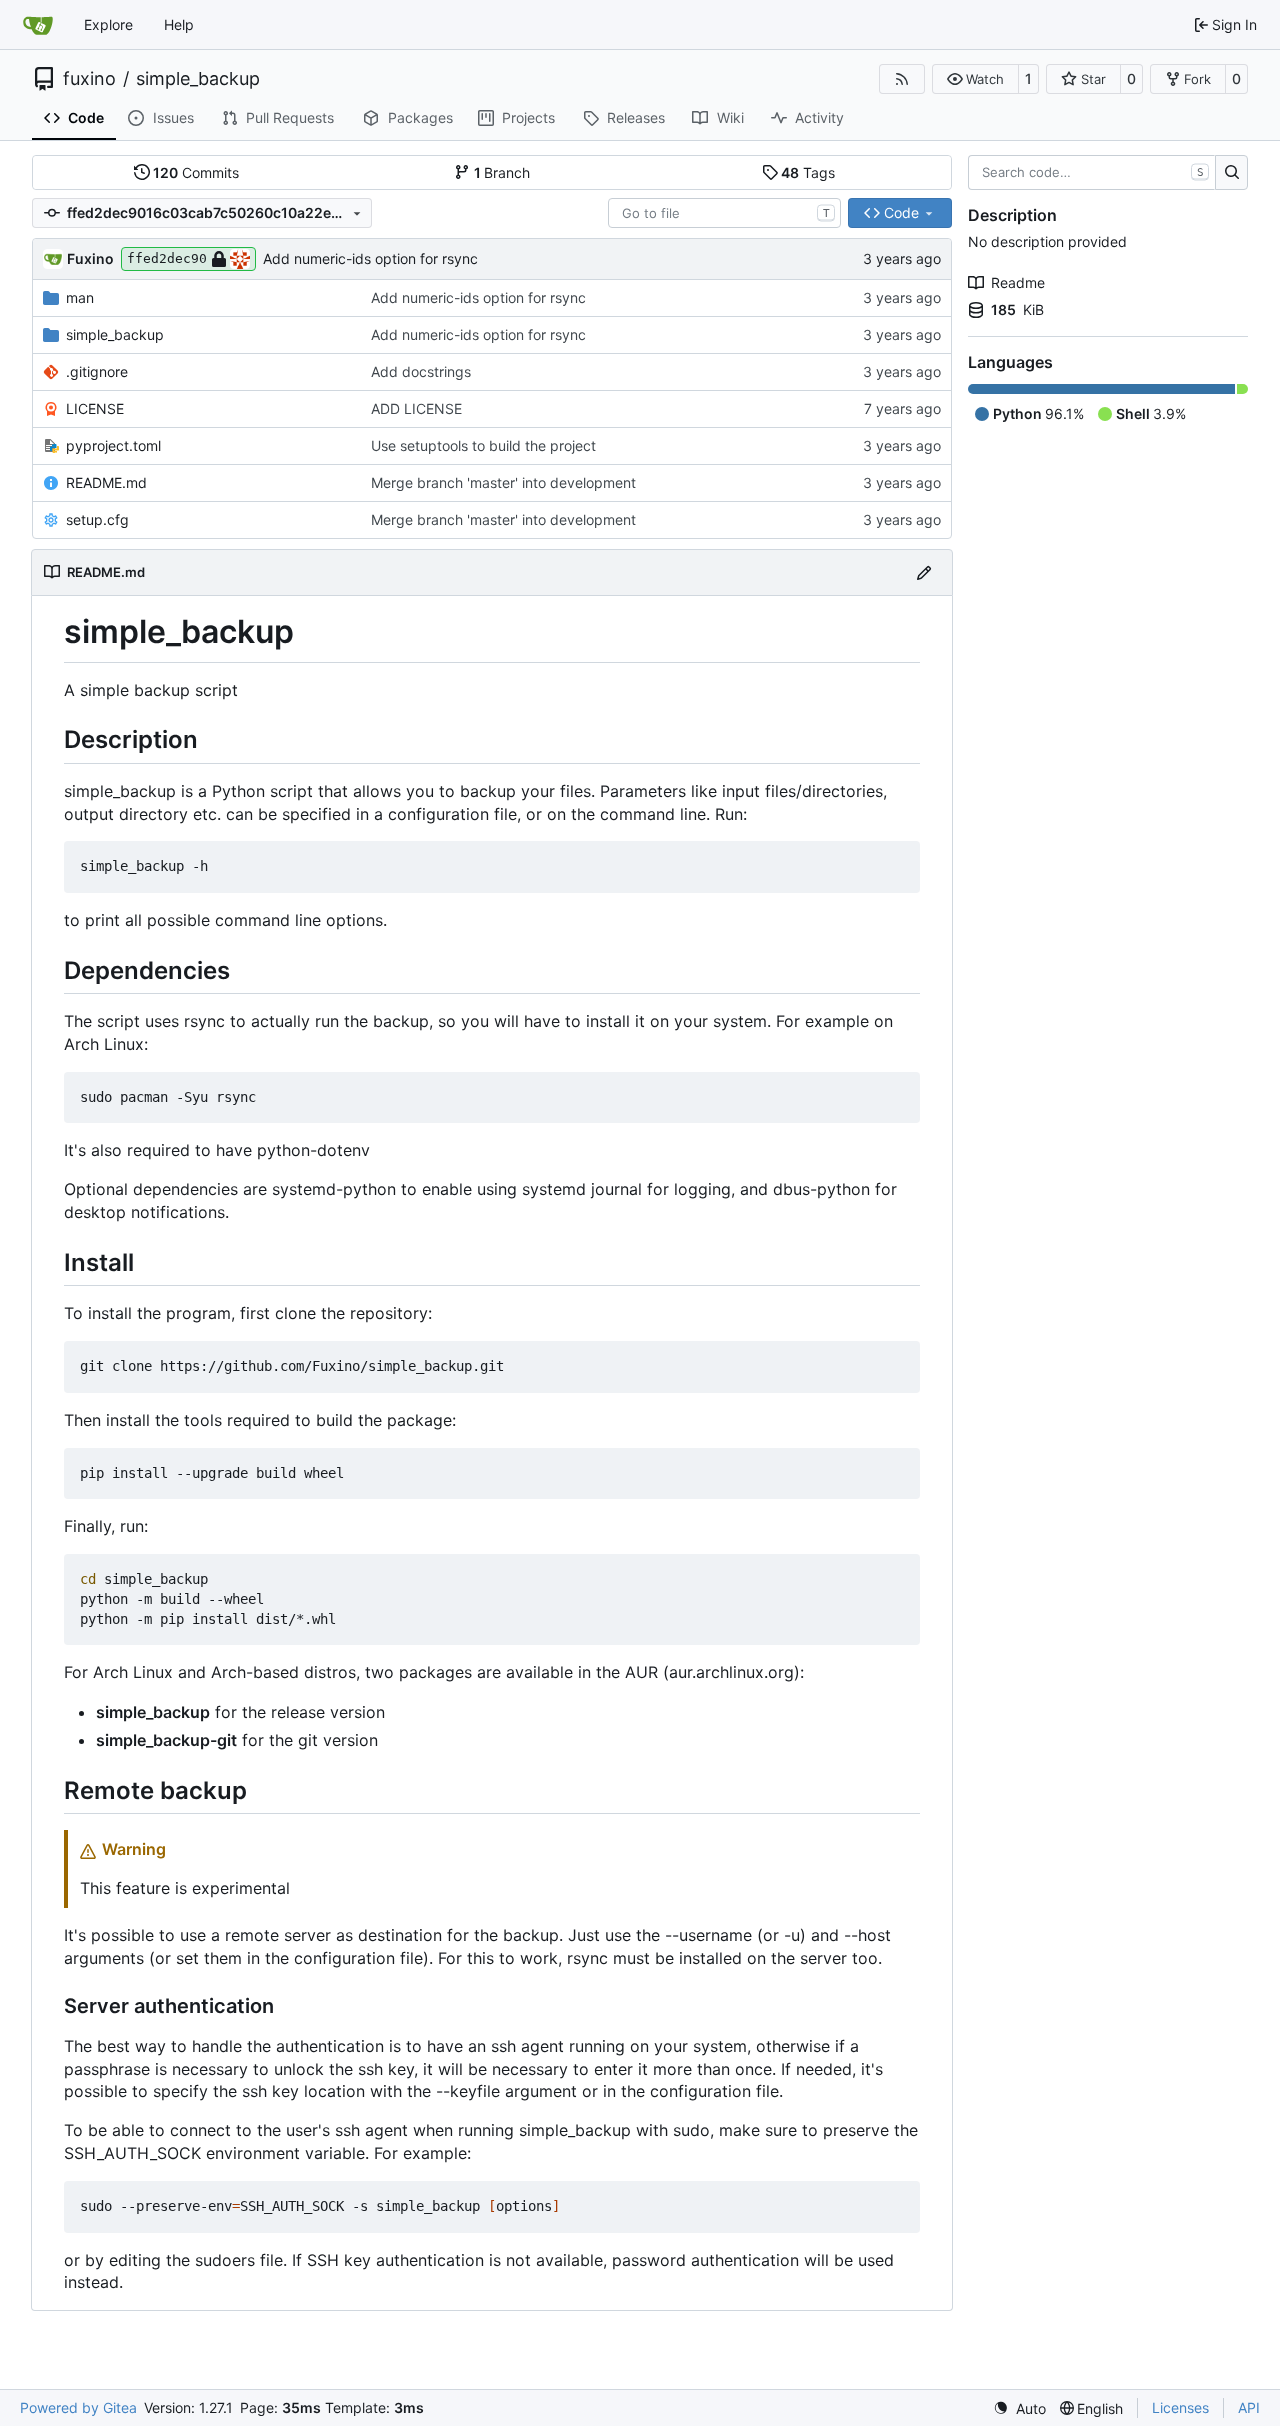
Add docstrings (421, 371)
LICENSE (95, 408)
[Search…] (1231, 173)
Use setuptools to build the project (483, 445)
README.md (106, 482)
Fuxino (90, 258)
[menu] (1019, 2408)
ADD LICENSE (416, 408)
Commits (196, 172)
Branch (502, 172)
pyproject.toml (113, 445)
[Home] (38, 25)
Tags (808, 172)
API (1249, 2407)
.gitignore (97, 371)
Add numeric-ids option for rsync (370, 258)
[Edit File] (924, 572)
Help (179, 24)
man (80, 297)
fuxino (89, 79)
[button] (975, 79)
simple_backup (198, 79)
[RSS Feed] (902, 79)
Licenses (1180, 2407)
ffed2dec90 (167, 258)
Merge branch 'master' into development (503, 482)
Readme (1018, 282)
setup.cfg (97, 519)
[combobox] (724, 213)
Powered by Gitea (78, 2407)
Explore (108, 24)
